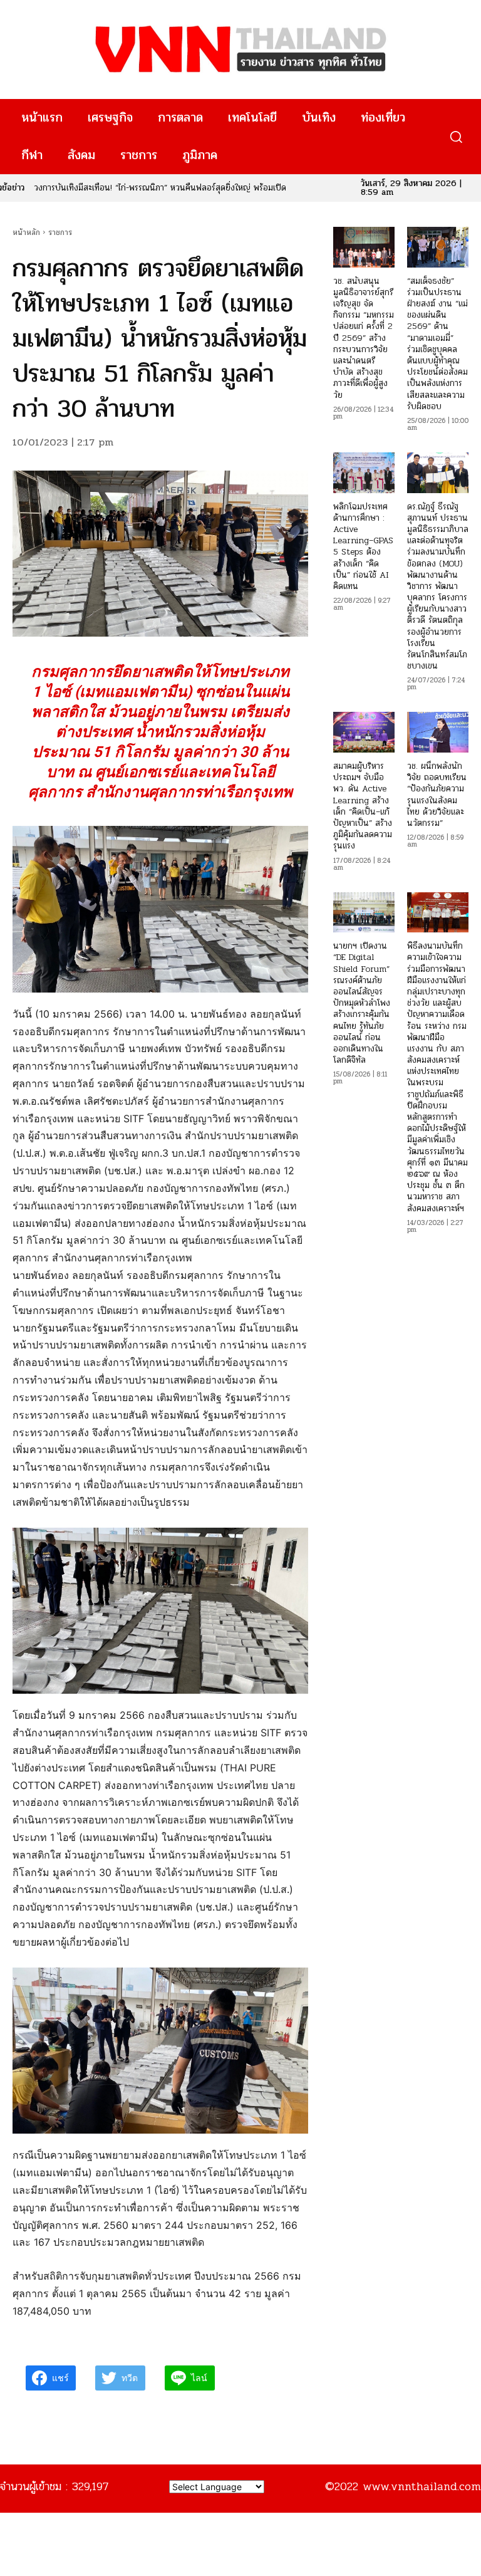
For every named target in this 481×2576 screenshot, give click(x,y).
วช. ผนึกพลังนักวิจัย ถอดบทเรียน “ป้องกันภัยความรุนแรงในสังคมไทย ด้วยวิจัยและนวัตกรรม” (437, 795)
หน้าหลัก (26, 232)
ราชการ (60, 232)
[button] (456, 137)
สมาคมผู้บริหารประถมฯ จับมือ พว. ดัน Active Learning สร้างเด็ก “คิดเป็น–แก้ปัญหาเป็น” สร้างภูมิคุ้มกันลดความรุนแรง (363, 806)
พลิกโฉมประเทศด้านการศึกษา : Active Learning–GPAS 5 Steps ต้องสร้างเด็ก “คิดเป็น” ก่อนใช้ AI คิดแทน (363, 546)
